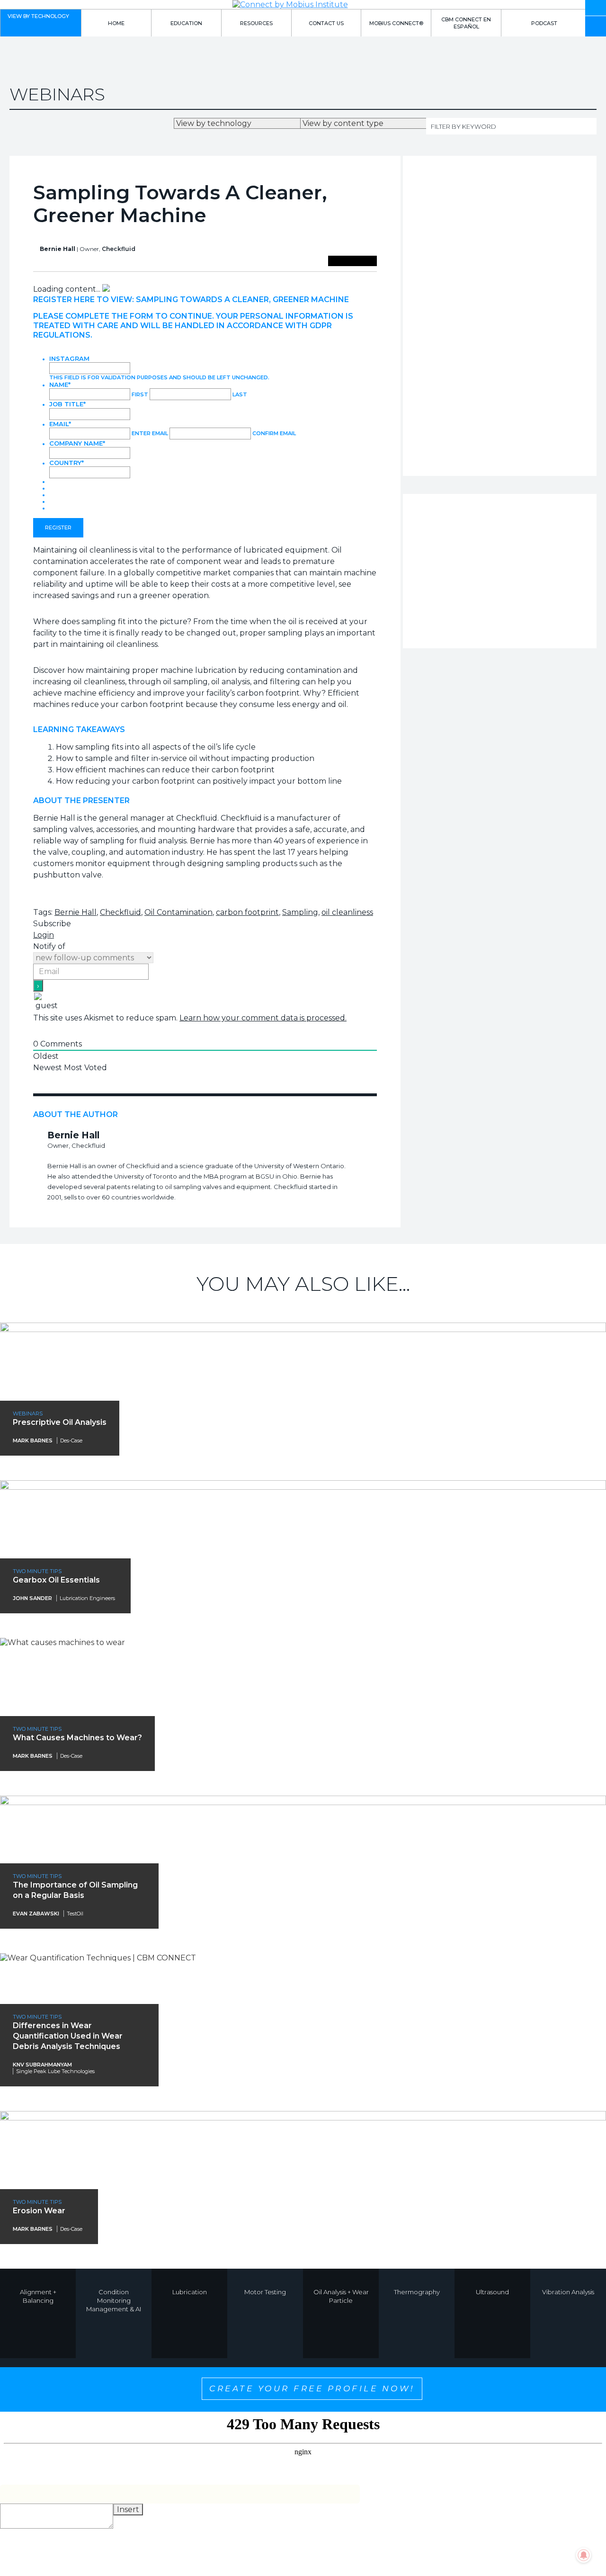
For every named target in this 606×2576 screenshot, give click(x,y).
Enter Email (150, 433)
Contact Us (326, 23)
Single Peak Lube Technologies (55, 2071)
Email (60, 424)
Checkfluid (119, 249)
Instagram (69, 358)
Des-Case (71, 1440)
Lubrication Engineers (87, 1598)
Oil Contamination (178, 912)
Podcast (544, 23)
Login (44, 935)
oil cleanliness (347, 912)
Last (240, 394)
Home (116, 23)
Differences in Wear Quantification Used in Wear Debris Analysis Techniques (68, 2036)
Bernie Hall (76, 912)
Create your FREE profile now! (312, 2388)
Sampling (300, 912)
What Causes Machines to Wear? (77, 1738)
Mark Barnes (33, 1440)
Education (186, 23)
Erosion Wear (39, 2211)
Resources (256, 23)
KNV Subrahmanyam (42, 2065)
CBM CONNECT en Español (466, 23)
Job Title (67, 404)
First (140, 394)
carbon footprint (247, 912)
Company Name (77, 443)
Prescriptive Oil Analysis (60, 1422)
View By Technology (38, 16)
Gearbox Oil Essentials (56, 1580)
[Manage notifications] (584, 2555)
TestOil (75, 1914)
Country (67, 463)
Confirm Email (274, 433)
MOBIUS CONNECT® (396, 23)
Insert (128, 2509)
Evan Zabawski (36, 1914)
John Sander (32, 1598)
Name (60, 385)
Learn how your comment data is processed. (263, 1018)
